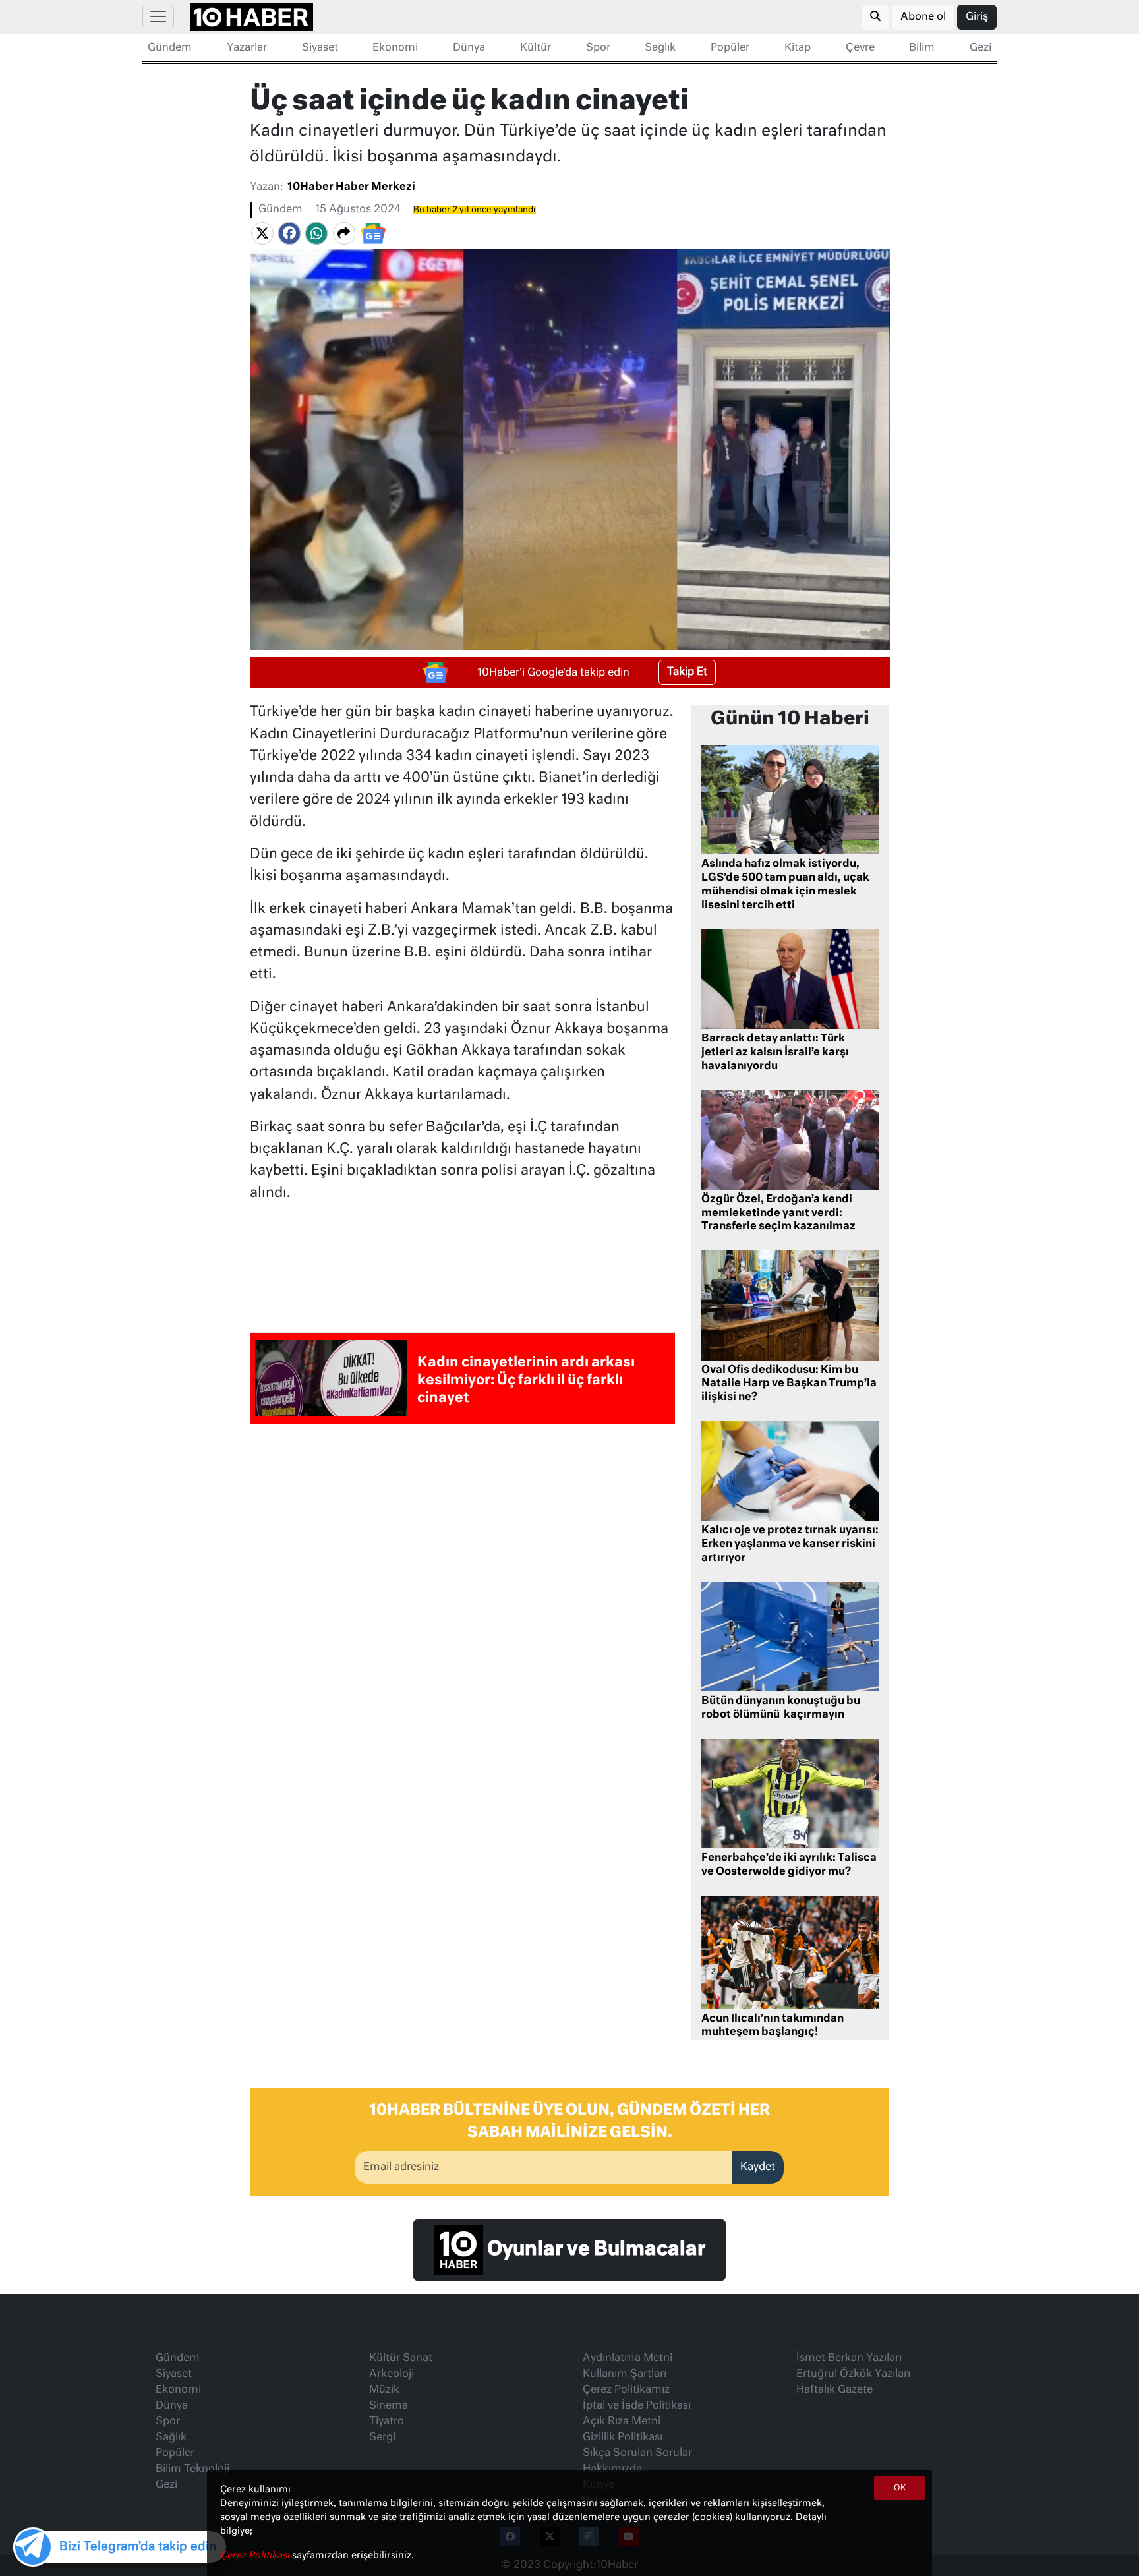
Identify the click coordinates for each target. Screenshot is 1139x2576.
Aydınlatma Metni (628, 2358)
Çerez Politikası (256, 2556)
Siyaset (320, 48)
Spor (598, 48)
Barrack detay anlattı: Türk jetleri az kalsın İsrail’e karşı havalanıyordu (775, 1053)
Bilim (922, 48)
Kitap (798, 48)
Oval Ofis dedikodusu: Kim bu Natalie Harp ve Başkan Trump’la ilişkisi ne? (789, 1384)
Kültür (536, 48)
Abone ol (923, 17)
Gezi (980, 48)
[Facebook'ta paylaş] (289, 233)
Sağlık (660, 48)
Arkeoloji (392, 2374)
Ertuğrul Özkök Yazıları (853, 2374)
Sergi (382, 2438)
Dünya (469, 48)
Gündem (170, 48)
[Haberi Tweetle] (262, 233)
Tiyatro (387, 2422)
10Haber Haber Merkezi (351, 187)
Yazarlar (247, 48)
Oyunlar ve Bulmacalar (594, 2250)
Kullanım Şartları (625, 2374)
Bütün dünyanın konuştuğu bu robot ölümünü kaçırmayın (781, 1708)
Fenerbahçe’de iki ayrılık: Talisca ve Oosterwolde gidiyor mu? (789, 1865)
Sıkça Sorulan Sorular (637, 2453)
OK (900, 2488)
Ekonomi (395, 48)
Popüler (730, 48)
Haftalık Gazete (834, 2390)
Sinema (389, 2406)
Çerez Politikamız (626, 2390)
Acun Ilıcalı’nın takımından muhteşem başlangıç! (773, 2026)
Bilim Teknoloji (192, 2469)
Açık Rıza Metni (622, 2422)
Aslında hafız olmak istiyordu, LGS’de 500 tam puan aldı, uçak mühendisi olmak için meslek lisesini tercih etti (785, 885)
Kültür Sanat (401, 2358)
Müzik (384, 2390)
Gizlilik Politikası (623, 2438)
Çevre (860, 48)
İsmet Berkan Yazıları (849, 2358)
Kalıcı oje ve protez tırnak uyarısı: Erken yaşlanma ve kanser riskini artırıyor (790, 1544)
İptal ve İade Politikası (637, 2406)
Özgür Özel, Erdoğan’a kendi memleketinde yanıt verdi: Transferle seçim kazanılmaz (778, 1214)
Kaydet (758, 2167)
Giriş (977, 17)
